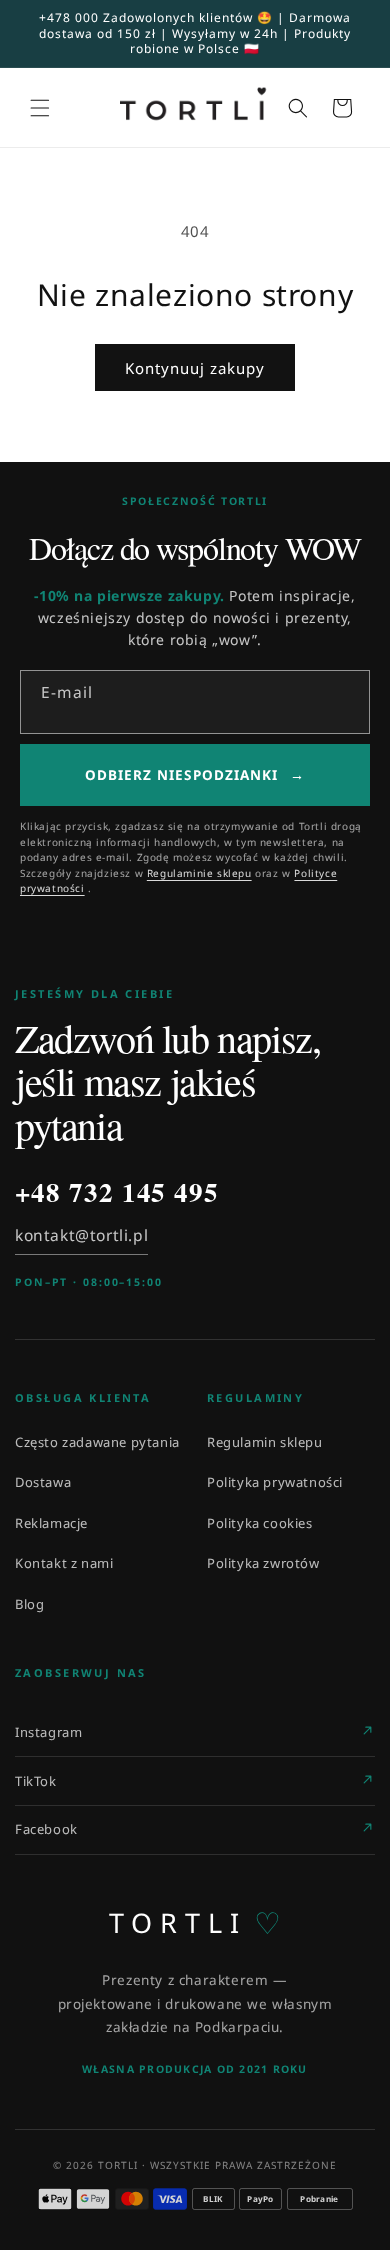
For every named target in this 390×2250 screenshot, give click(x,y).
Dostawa (43, 1482)
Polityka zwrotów (263, 1563)
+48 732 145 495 (117, 1192)
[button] (40, 108)
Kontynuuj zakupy (195, 368)
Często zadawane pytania (97, 1442)
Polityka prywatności (275, 1482)
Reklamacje (51, 1523)
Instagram (48, 1732)
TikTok (36, 1781)
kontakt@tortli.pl (81, 1235)
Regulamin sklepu (265, 1442)
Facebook (46, 1829)
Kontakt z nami (64, 1563)
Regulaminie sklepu (199, 873)
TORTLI (195, 1923)
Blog (29, 1604)
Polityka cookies (260, 1523)
